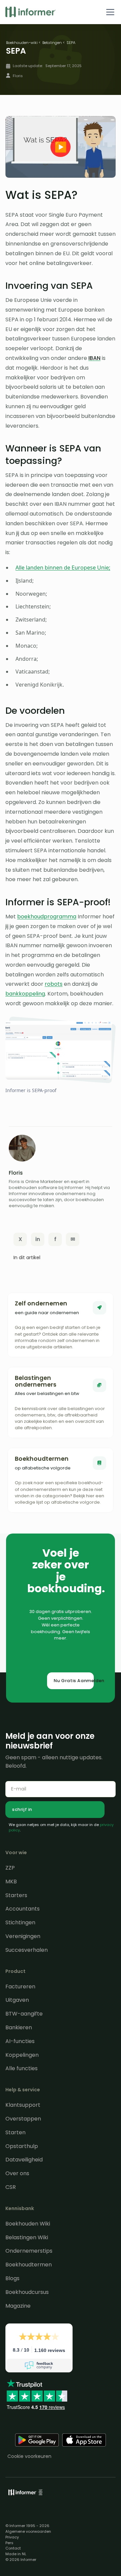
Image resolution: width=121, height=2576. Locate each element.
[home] (31, 12)
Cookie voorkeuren (29, 2456)
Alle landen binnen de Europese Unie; (63, 568)
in (38, 1239)
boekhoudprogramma (47, 917)
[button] (109, 12)
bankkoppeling (25, 994)
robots (54, 984)
